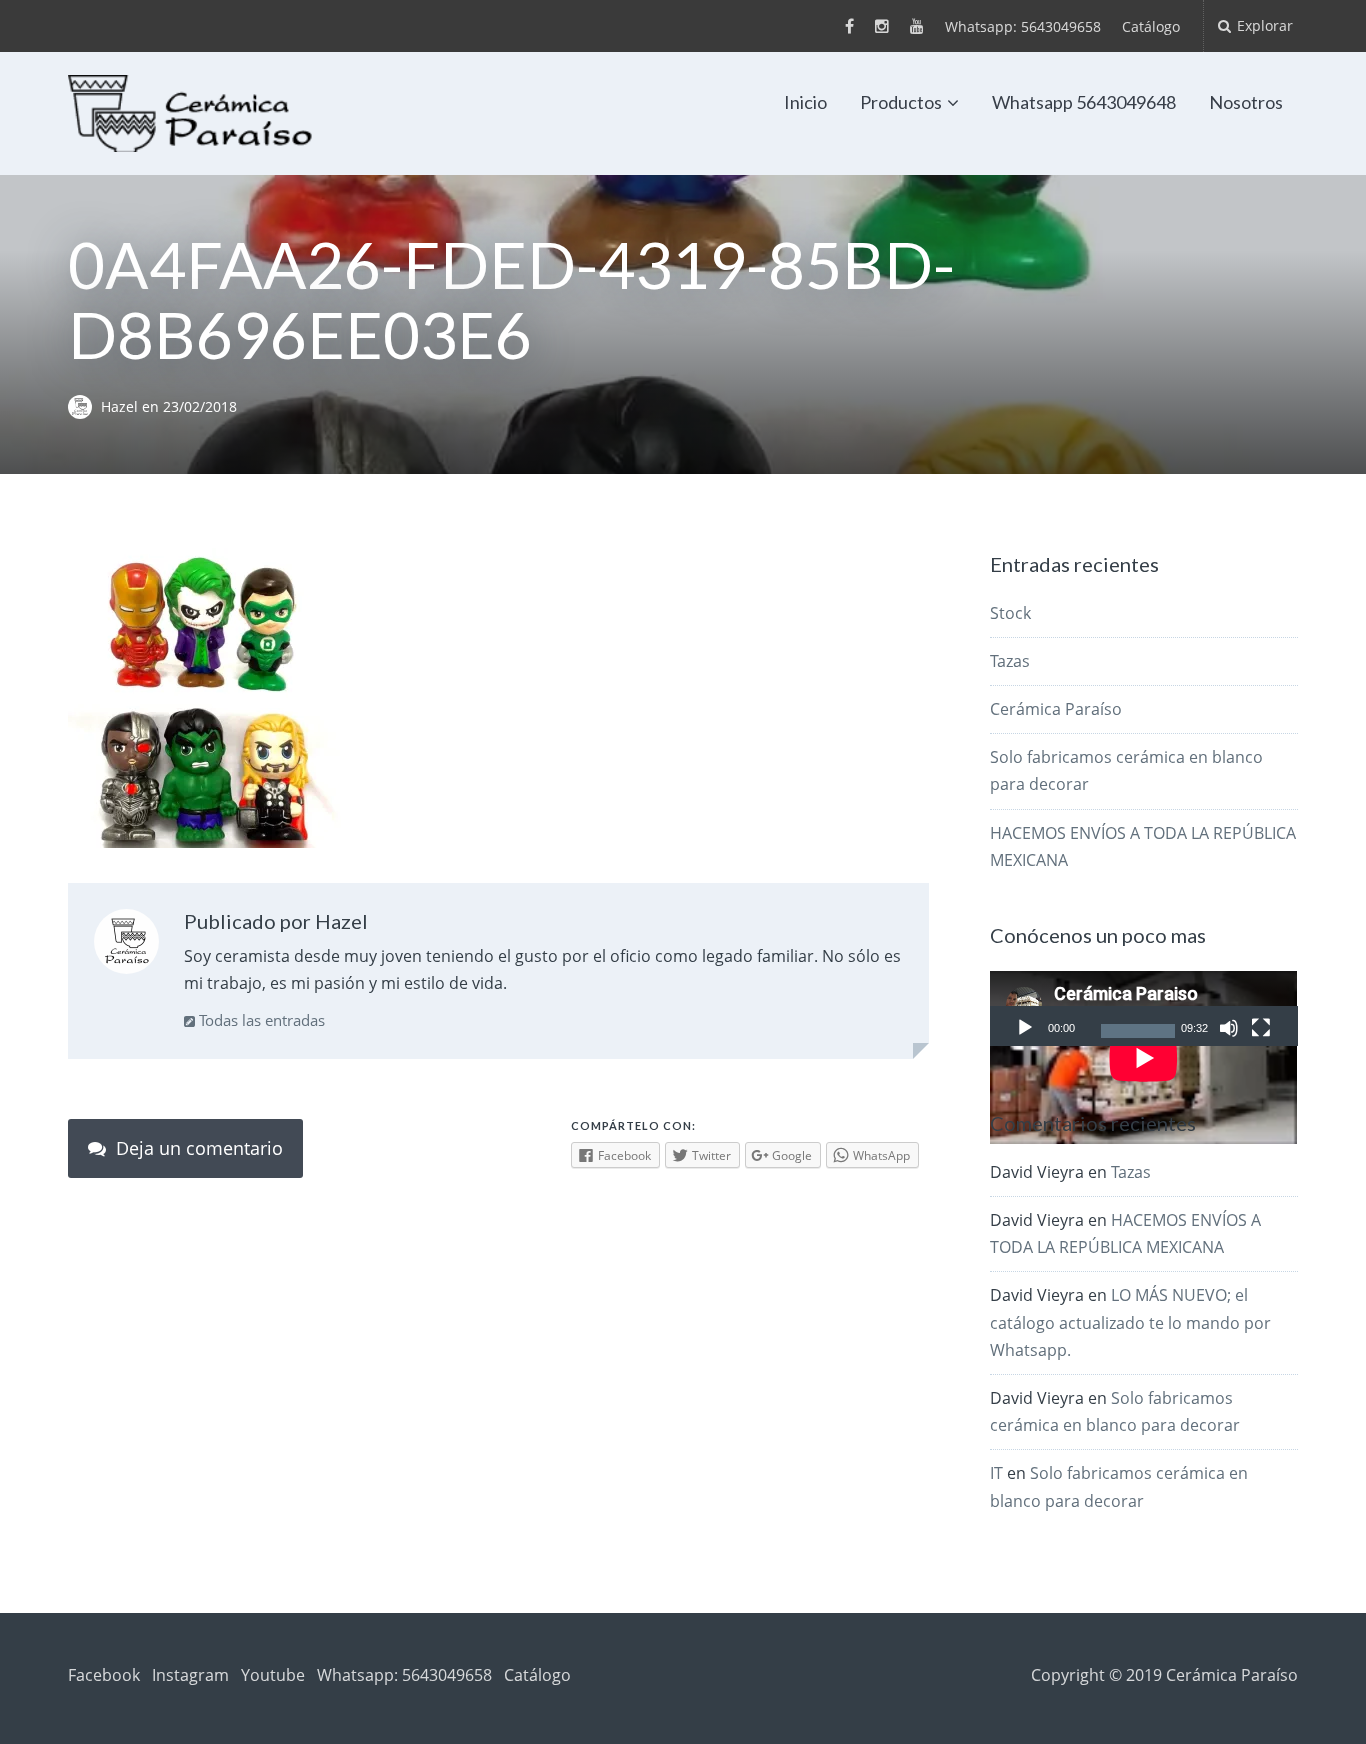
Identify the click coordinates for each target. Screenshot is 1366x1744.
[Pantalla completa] (1261, 1028)
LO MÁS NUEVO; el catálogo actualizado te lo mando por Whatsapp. (1130, 1322)
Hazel (121, 406)
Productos (901, 102)
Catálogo (1151, 26)
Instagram (190, 1675)
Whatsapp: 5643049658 (1023, 26)
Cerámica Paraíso (1056, 709)
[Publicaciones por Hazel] (126, 946)
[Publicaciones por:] (84, 406)
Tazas (1010, 661)
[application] (1143, 1008)
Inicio (805, 102)
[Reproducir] (1025, 1028)
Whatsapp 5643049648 (1084, 102)
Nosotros (1246, 102)
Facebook (104, 1675)
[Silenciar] (1229, 1028)
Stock (1010, 613)
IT (996, 1473)
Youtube (273, 1675)
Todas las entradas (260, 1020)
